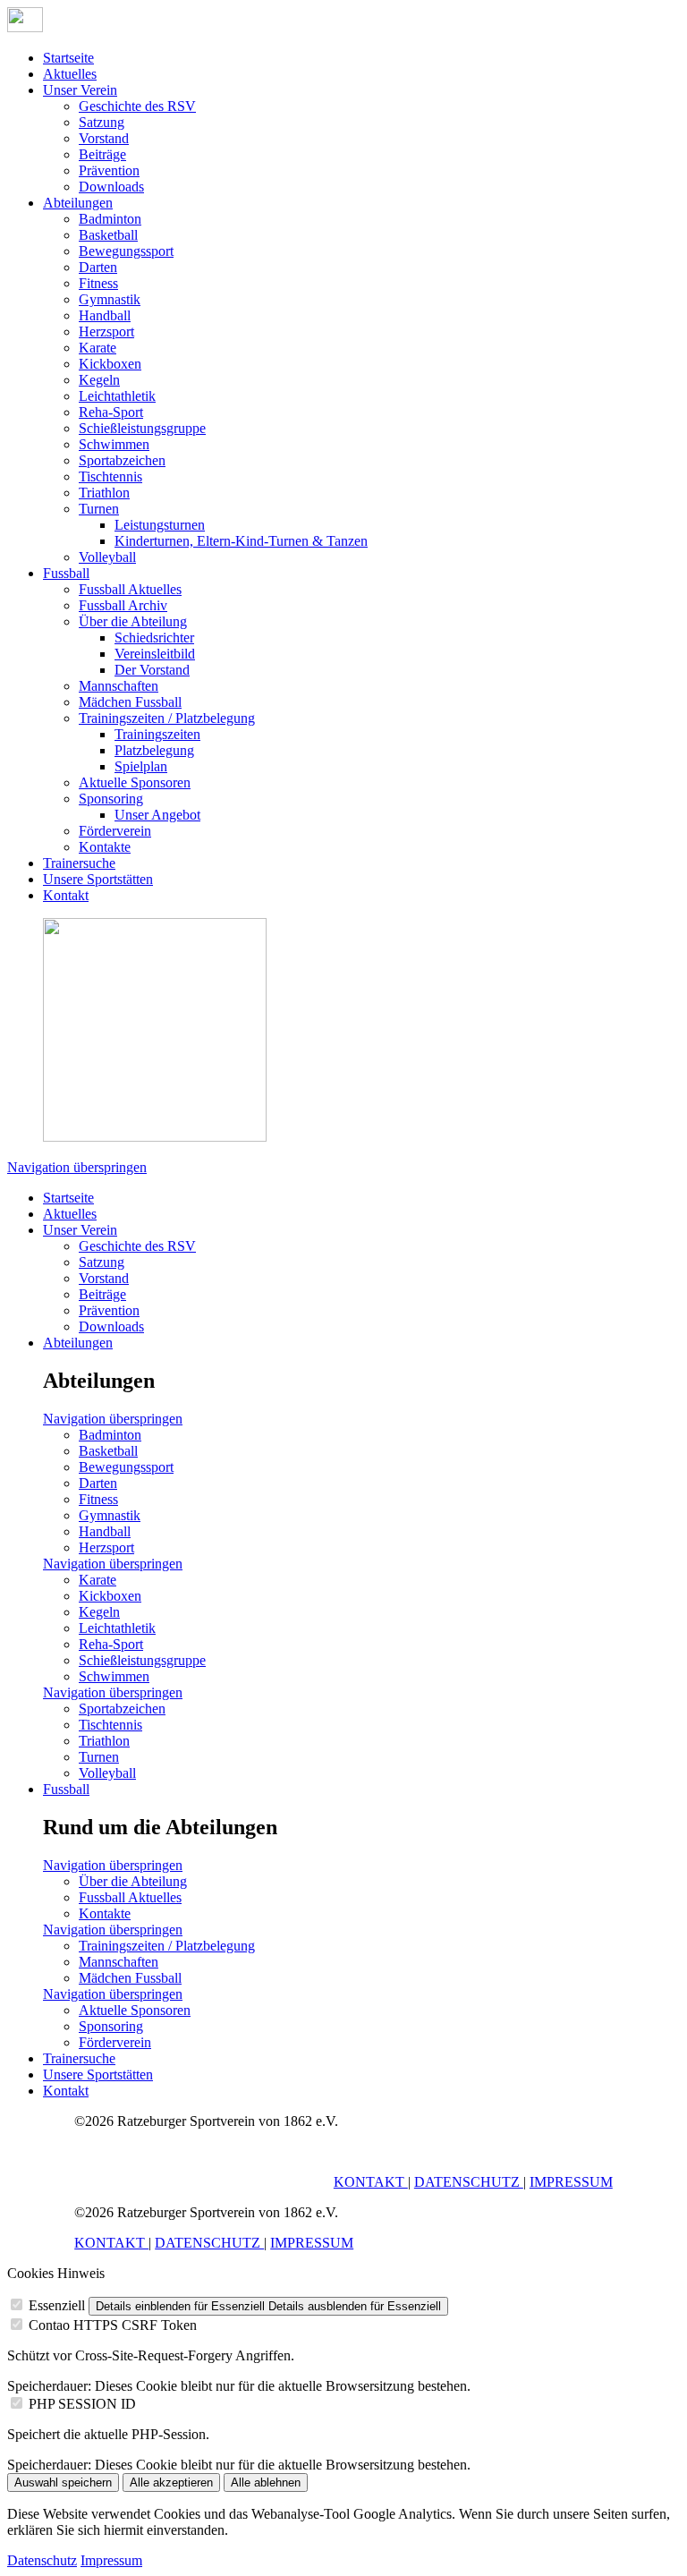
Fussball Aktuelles (130, 589)
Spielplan (141, 766)
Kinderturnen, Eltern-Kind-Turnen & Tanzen (241, 541)
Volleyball (107, 557)
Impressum (111, 2560)
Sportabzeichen (122, 460)
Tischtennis (110, 476)
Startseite (68, 58)
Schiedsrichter (154, 638)
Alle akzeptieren (171, 2482)
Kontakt (66, 895)
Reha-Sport (111, 412)
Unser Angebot (157, 815)
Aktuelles (70, 74)
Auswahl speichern (63, 2482)
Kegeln (99, 380)
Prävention (109, 170)
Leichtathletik (117, 396)
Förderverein (115, 831)
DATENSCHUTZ (469, 2182)
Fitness (98, 283)
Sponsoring (111, 799)
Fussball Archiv (123, 605)
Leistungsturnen (160, 525)
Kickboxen (110, 364)
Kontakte (105, 847)
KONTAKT (371, 2182)
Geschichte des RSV (137, 106)
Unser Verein (80, 90)
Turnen (99, 509)
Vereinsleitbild (155, 654)
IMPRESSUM (571, 2182)
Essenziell (57, 2305)
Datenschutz (42, 2560)
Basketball (108, 235)
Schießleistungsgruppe (142, 428)
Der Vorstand (152, 670)
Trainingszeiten (157, 734)
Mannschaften (119, 686)
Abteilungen (78, 203)
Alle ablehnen (266, 2482)
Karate (98, 348)
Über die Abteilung (133, 621)
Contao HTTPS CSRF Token (113, 2325)
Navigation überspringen (77, 1167)
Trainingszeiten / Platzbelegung (167, 718)
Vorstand (104, 138)
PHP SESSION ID (82, 2404)
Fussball (66, 573)
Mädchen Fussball (130, 702)
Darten (98, 267)
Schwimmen (114, 444)
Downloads (111, 187)
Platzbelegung (154, 750)
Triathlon (104, 493)
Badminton (110, 219)
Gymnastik (110, 299)
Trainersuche (79, 863)
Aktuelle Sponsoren (135, 782)
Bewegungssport (126, 251)
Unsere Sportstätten (98, 879)
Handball (105, 315)
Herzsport (106, 332)
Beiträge (102, 154)
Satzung (102, 122)
